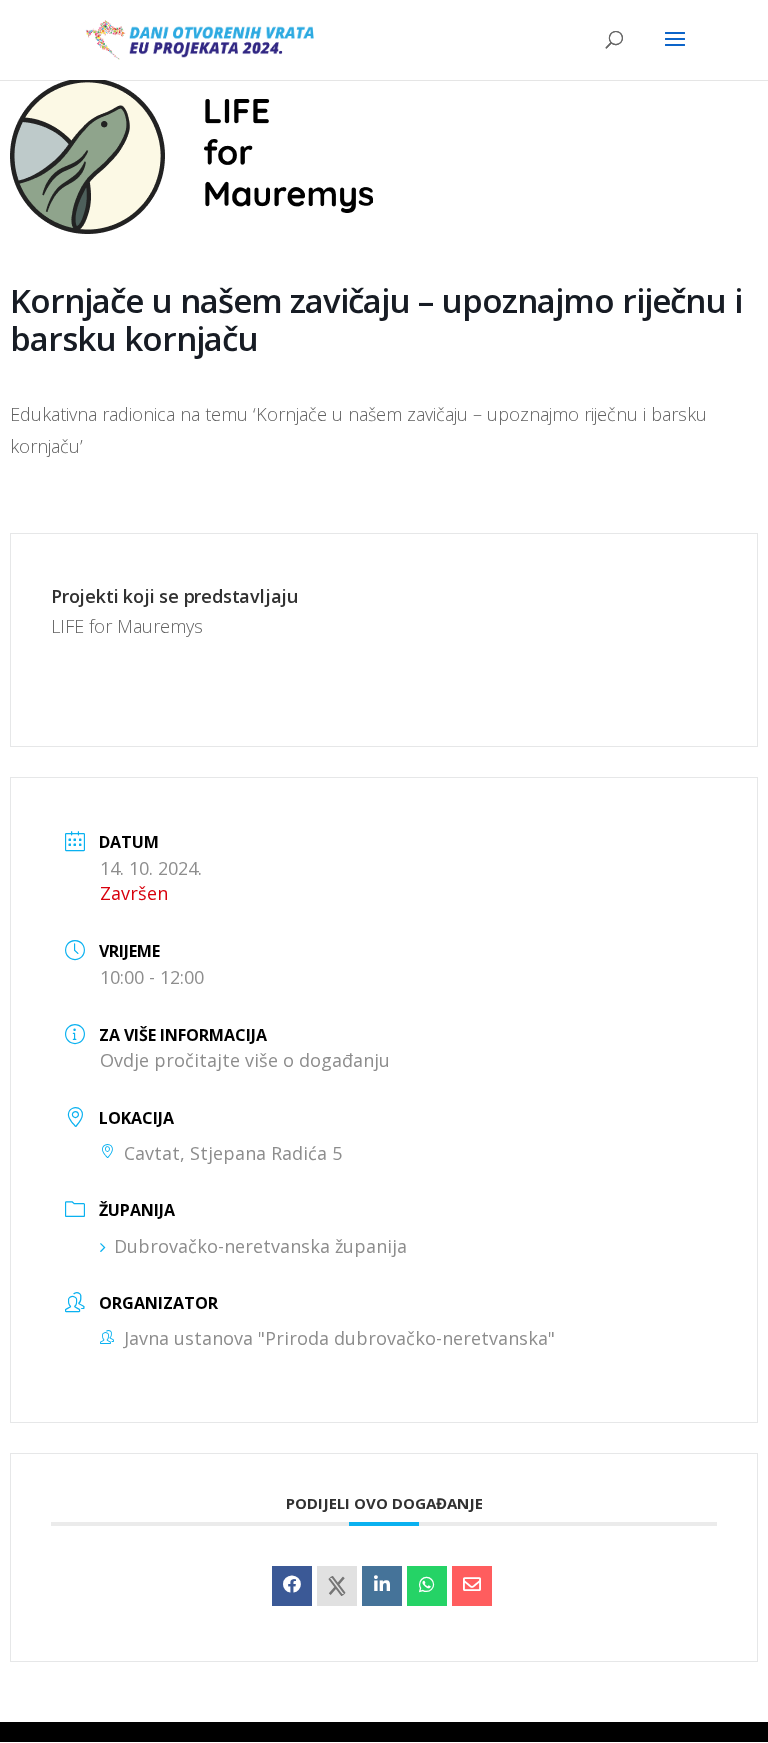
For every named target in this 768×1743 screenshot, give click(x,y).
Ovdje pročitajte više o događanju (245, 1060)
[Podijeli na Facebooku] (292, 1586)
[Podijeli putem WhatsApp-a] (427, 1586)
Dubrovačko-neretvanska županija (260, 1246)
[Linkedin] (382, 1586)
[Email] (472, 1586)
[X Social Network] (337, 1586)
